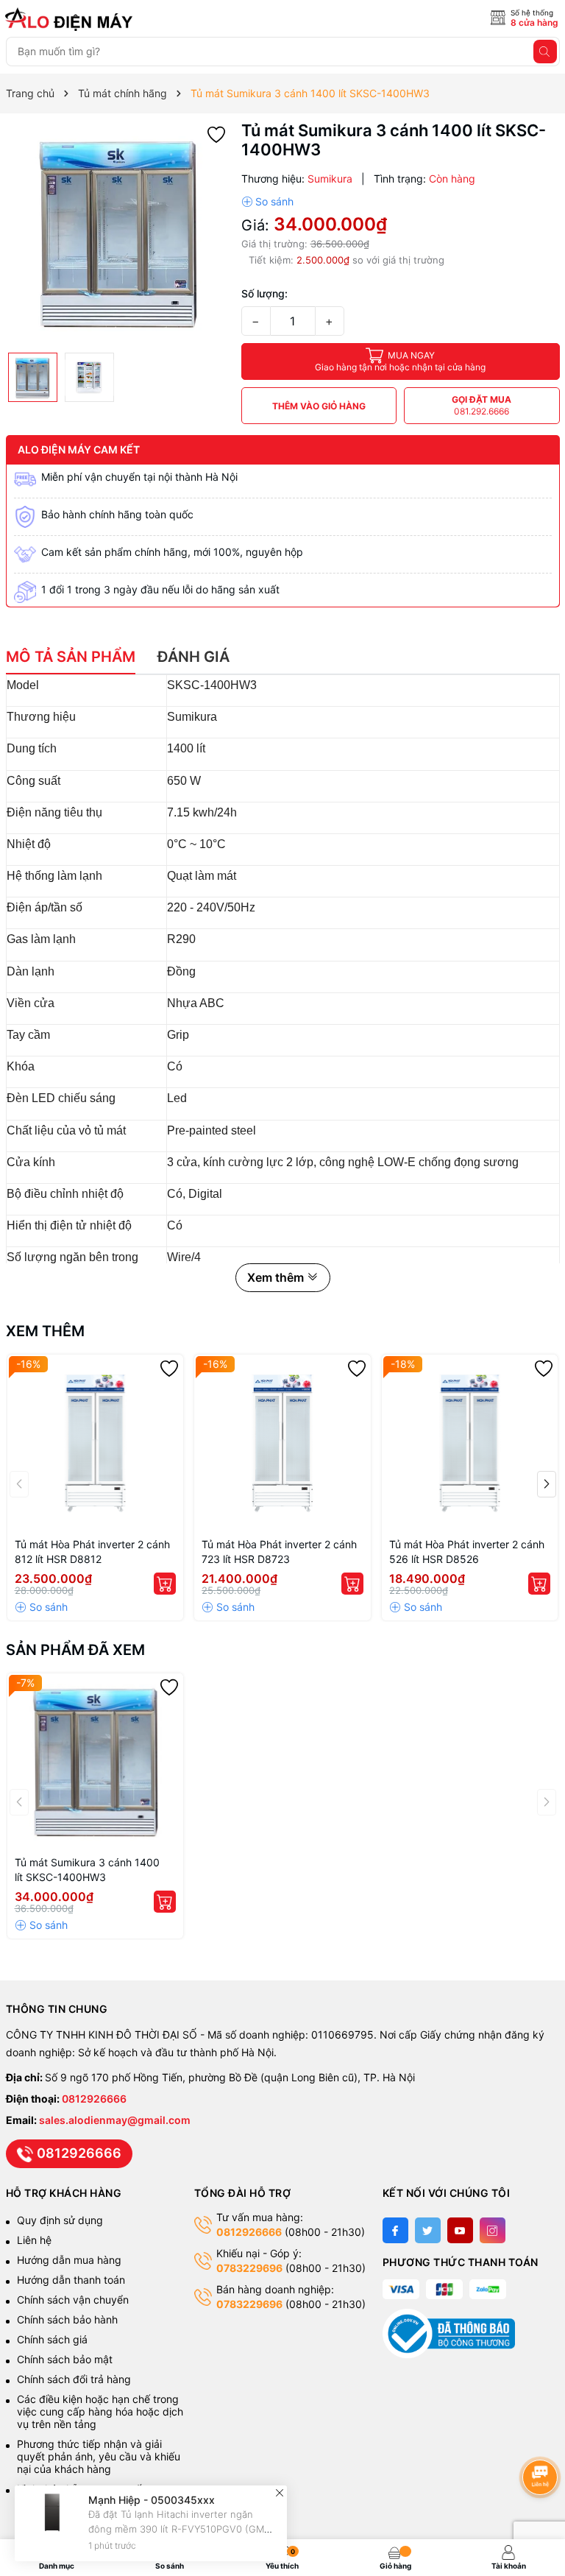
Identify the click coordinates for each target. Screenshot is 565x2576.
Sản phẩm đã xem (75, 1650)
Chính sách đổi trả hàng (74, 2379)
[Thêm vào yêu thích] (216, 134)
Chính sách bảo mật (65, 2359)
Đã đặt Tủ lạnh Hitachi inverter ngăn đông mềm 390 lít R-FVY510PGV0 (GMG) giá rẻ (182, 2529)
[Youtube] (460, 2230)
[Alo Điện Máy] (71, 19)
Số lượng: (264, 293)
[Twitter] (428, 2230)
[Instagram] (493, 2230)
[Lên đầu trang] (543, 2438)
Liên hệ (34, 2240)
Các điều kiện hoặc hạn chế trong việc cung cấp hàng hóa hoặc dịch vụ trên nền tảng (100, 2411)
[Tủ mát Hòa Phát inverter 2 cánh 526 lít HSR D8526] (470, 1443)
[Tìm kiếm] (545, 52)
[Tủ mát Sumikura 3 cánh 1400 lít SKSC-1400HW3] (96, 1762)
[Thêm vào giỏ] (165, 1584)
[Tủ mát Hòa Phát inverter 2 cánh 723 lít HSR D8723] (282, 1443)
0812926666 (94, 2099)
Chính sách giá (52, 2339)
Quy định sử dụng (60, 2220)
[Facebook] (395, 2230)
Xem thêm (45, 1331)
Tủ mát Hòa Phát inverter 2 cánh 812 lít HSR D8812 (92, 1552)
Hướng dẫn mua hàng (69, 2260)
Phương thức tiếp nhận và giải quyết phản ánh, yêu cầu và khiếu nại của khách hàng (99, 2456)
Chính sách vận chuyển (74, 2300)
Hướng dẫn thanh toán (71, 2280)
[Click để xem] (118, 233)
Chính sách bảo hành (67, 2319)
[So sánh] (267, 202)
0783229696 (249, 2268)
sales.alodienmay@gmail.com (115, 2120)
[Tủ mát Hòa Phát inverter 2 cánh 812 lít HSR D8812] (96, 1443)
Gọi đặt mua (482, 405)
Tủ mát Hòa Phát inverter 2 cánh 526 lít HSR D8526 (467, 1552)
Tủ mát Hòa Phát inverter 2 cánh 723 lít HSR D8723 (279, 1552)
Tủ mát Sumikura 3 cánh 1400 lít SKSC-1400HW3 (87, 1870)
